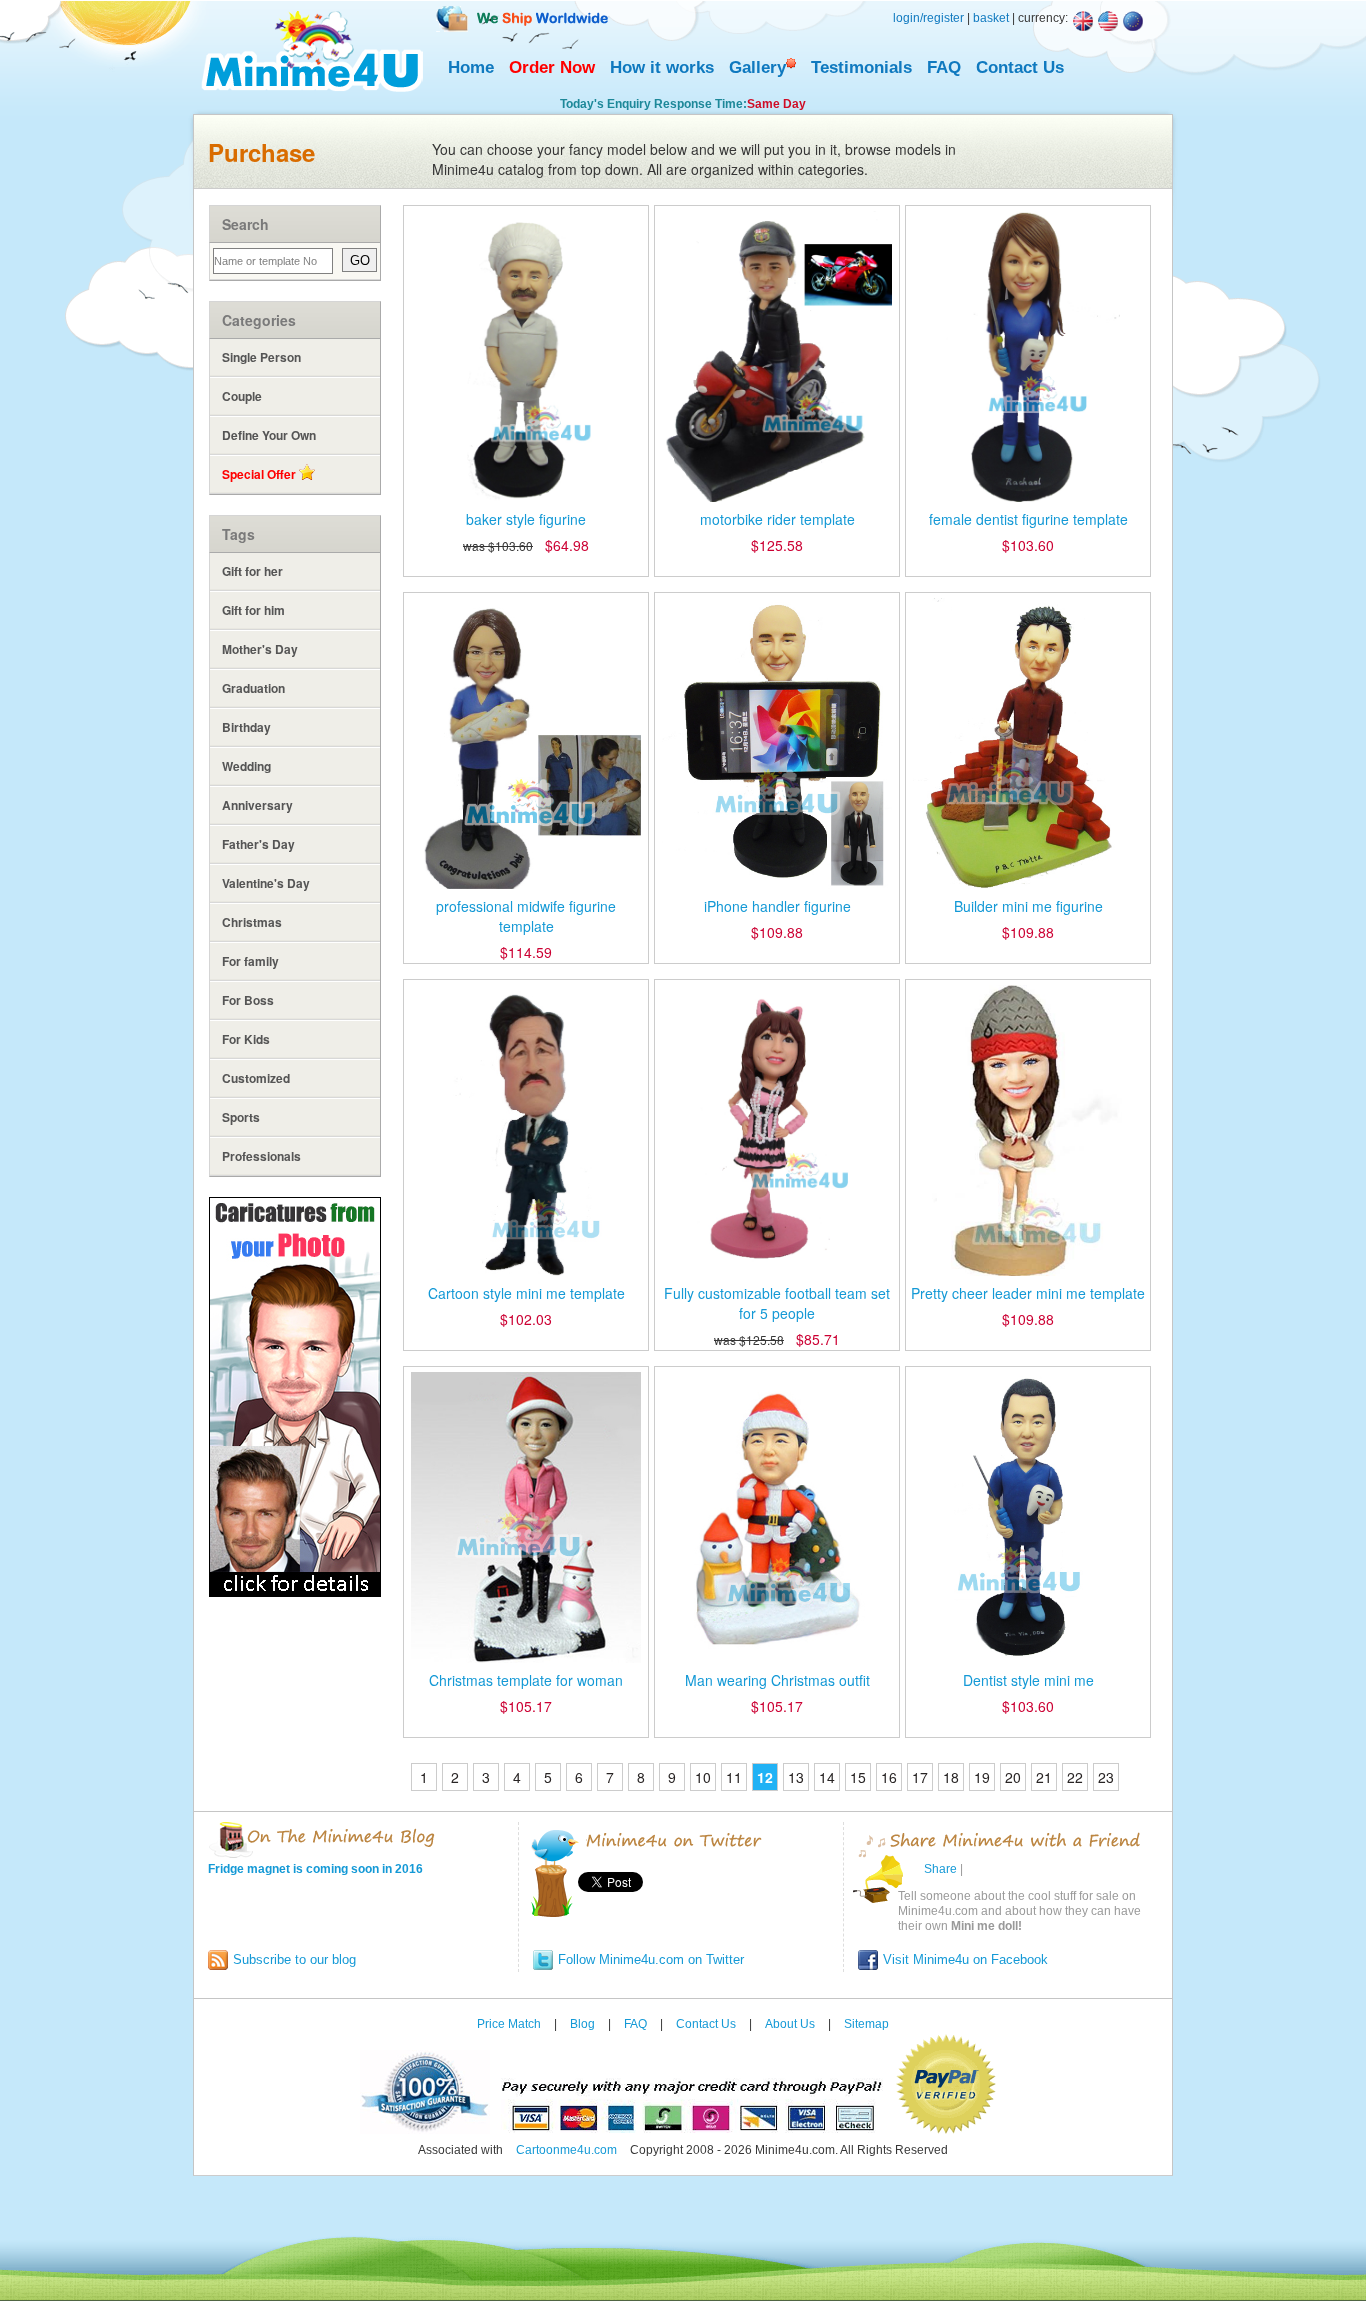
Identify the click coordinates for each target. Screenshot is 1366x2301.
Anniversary (257, 805)
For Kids (246, 1039)
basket (991, 18)
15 (858, 1777)
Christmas (252, 922)
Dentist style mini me (1028, 1680)
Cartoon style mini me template (526, 1293)
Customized (256, 1078)
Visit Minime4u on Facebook (965, 1959)
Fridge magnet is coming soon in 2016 (315, 1869)
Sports (241, 1117)
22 (1075, 1777)
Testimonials (861, 67)
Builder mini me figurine (1028, 906)
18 (951, 1777)
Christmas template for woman (526, 1680)
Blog (582, 2024)
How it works (662, 67)
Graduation (253, 688)
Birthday (246, 727)
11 (734, 1777)
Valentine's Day (266, 883)
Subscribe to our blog (294, 1959)
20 (1013, 1777)
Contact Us (1020, 67)
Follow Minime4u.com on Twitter (651, 1959)
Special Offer (260, 474)
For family (250, 961)
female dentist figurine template (1028, 519)
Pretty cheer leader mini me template (1028, 1293)
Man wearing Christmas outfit (777, 1680)
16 (889, 1777)
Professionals (261, 1156)
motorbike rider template (777, 519)
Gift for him (253, 610)
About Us (790, 2024)
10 (703, 1777)
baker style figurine (526, 519)
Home (471, 67)
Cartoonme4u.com (566, 2150)
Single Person (261, 357)
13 (796, 1777)
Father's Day (258, 844)
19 (982, 1777)
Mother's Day (260, 649)
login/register (928, 18)
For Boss (248, 1000)
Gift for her (252, 571)
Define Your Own (269, 435)
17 (920, 1777)
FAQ (944, 67)
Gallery (757, 67)
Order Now (552, 67)
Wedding (246, 766)
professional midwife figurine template (526, 916)
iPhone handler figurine (777, 906)
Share (940, 1869)
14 (827, 1777)
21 (1044, 1777)
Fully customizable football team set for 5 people (777, 1303)
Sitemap (866, 2024)
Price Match (509, 2024)
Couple (242, 396)
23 (1106, 1777)
